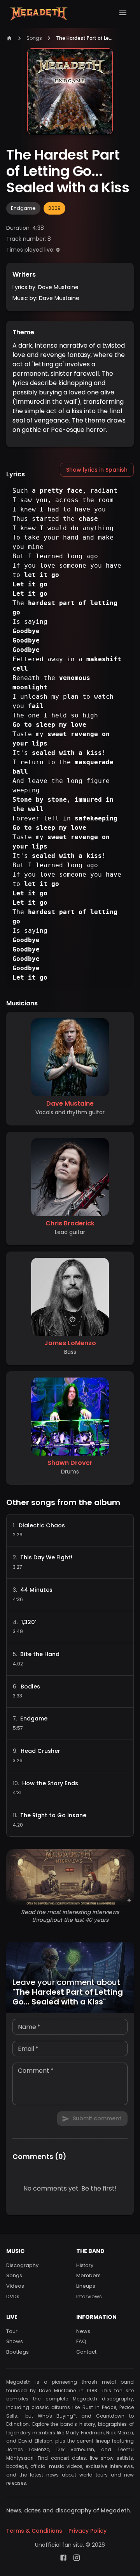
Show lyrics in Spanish (97, 470)
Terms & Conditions (34, 2531)
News (83, 2331)
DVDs (13, 2297)
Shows (15, 2342)
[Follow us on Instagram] (77, 2558)
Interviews (89, 2297)
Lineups (86, 2286)
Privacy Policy (87, 2531)
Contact (86, 2352)
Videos (15, 2286)
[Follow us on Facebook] (63, 2558)
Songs (34, 38)
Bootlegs (17, 2352)
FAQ (81, 2342)
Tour (12, 2331)
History (85, 2265)
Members (88, 2276)
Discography (22, 2265)
